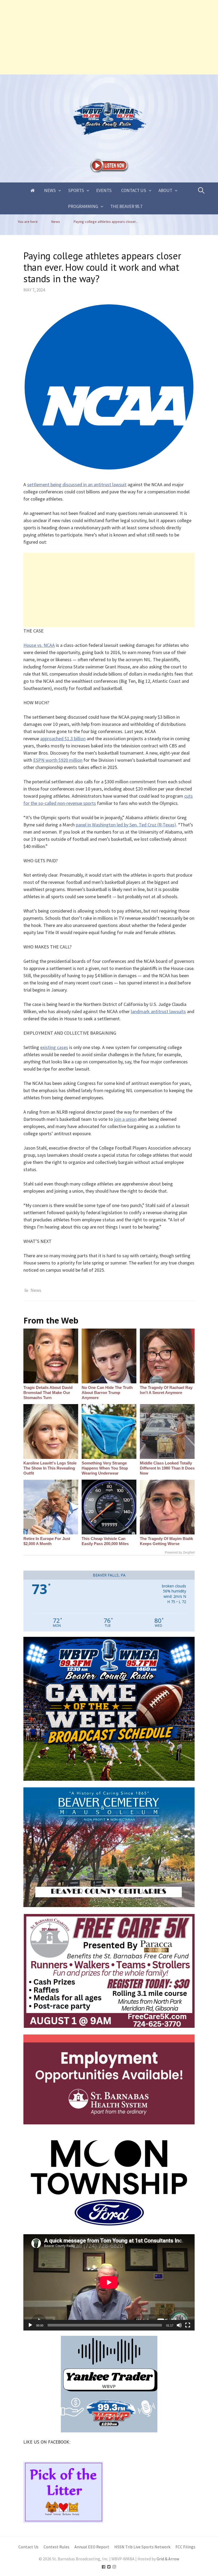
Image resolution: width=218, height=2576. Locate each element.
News (50, 190)
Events (104, 190)
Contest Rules (56, 2547)
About (165, 190)
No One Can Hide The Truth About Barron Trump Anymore (107, 1393)
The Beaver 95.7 (126, 206)
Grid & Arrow (168, 2559)
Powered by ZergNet (180, 1553)
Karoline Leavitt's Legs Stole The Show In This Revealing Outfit (50, 1468)
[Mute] (179, 2325)
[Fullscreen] (188, 2325)
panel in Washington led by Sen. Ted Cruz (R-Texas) (126, 825)
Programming (83, 206)
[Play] (30, 2325)
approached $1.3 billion (63, 738)
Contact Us (134, 190)
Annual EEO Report (92, 2547)
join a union (125, 1119)
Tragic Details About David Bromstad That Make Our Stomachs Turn (48, 1393)
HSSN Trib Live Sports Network (142, 2547)
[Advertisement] (109, 37)
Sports (76, 190)
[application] (109, 2282)
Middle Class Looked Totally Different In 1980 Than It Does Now (167, 1468)
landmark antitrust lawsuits (158, 1011)
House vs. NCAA (39, 645)
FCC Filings (185, 2547)
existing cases (54, 1047)
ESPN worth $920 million (58, 760)
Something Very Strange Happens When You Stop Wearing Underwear (105, 1468)
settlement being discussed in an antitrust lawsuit (77, 484)
